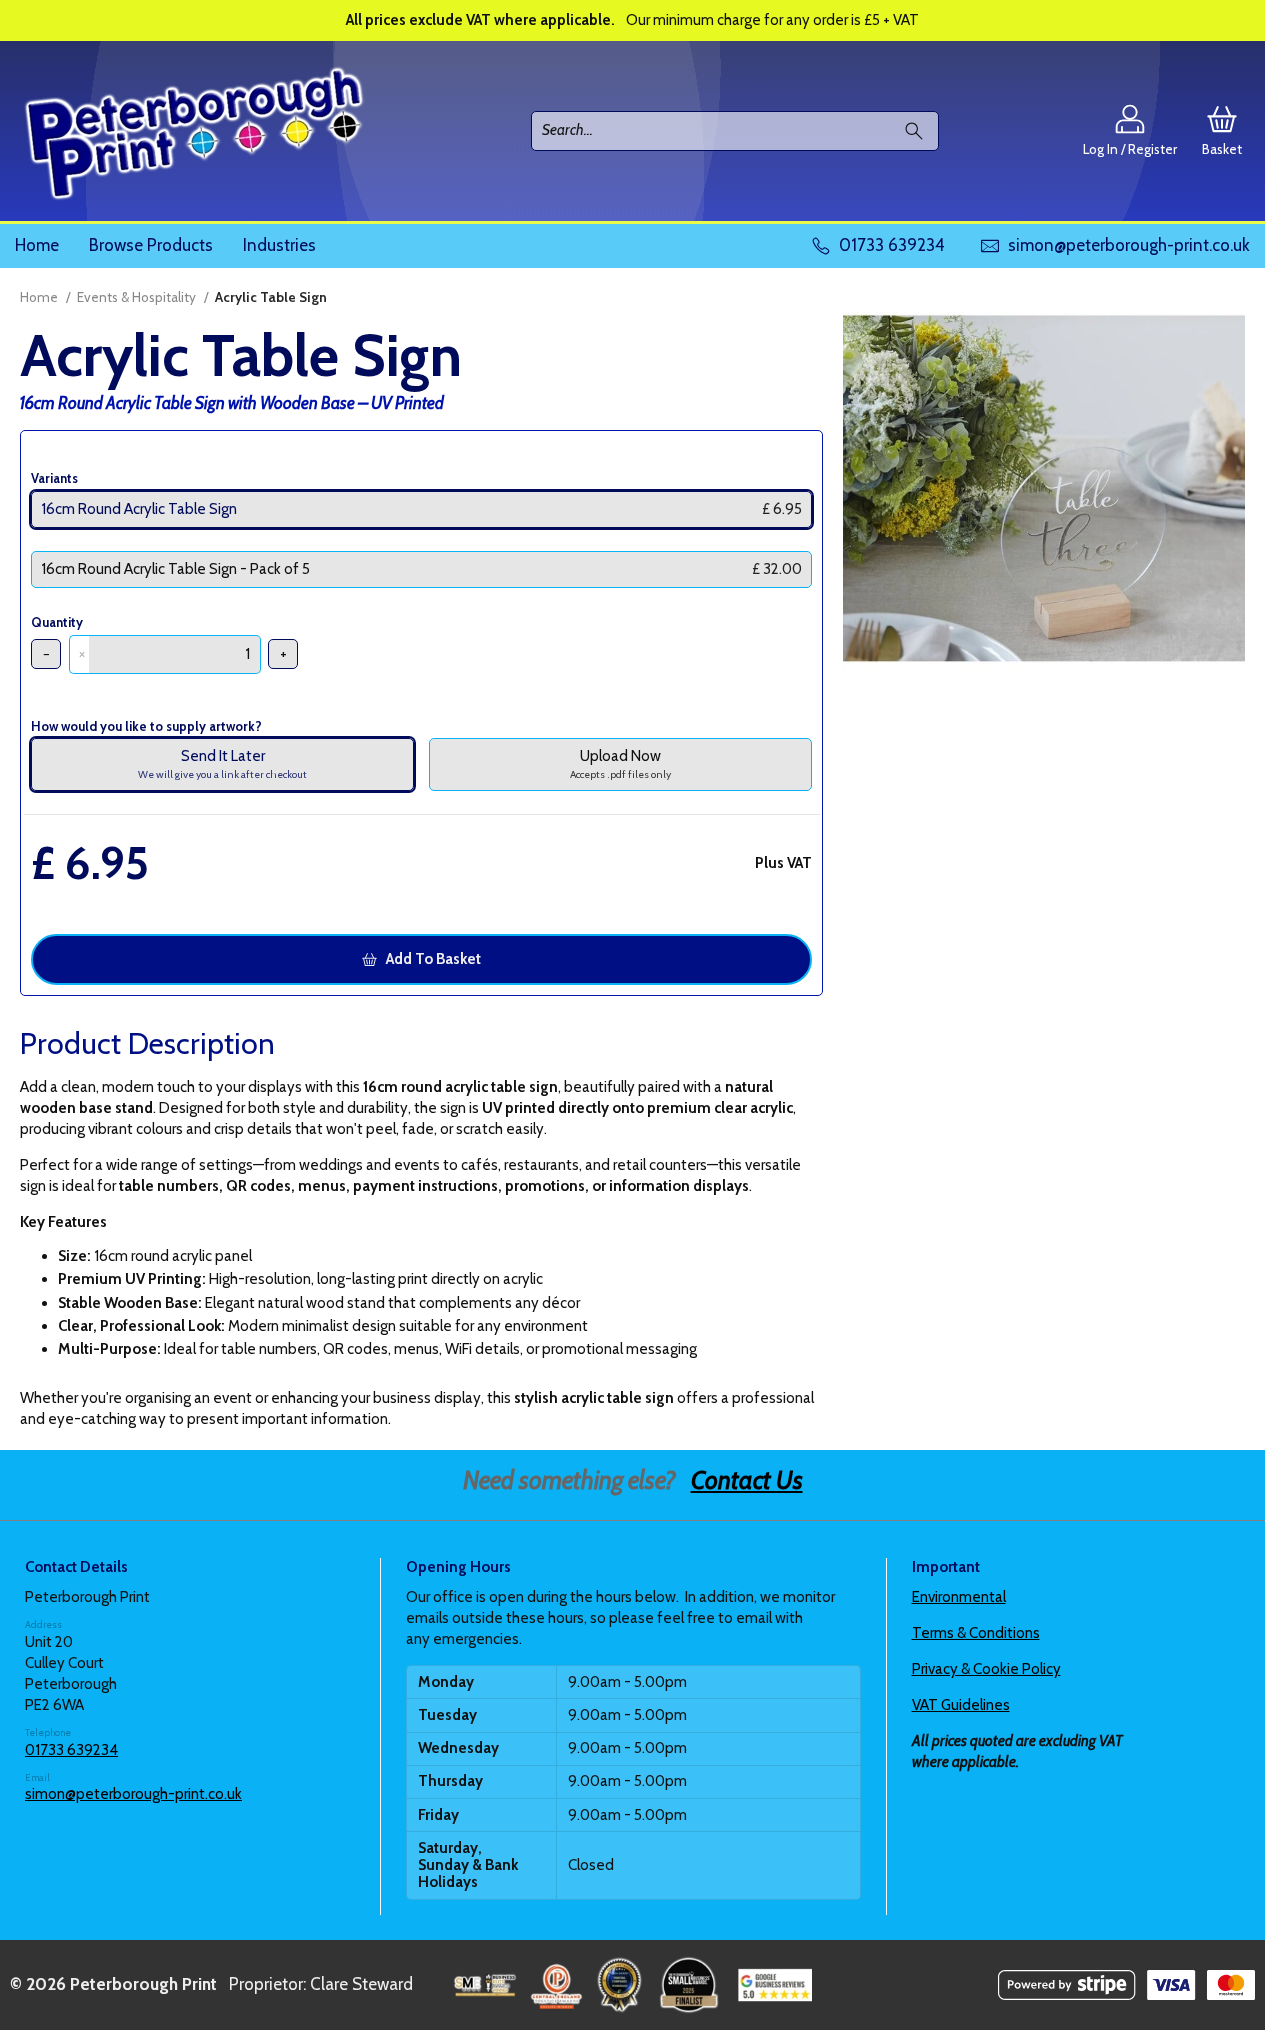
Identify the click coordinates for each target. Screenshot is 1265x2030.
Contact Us (747, 1480)
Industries (279, 245)
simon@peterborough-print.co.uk (133, 1794)
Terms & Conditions (976, 1633)
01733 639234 (71, 1750)
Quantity (57, 622)
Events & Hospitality (136, 297)
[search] (918, 131)
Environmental (959, 1597)
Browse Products (151, 245)
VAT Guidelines (961, 1705)
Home (37, 245)
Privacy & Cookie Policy (986, 1669)
